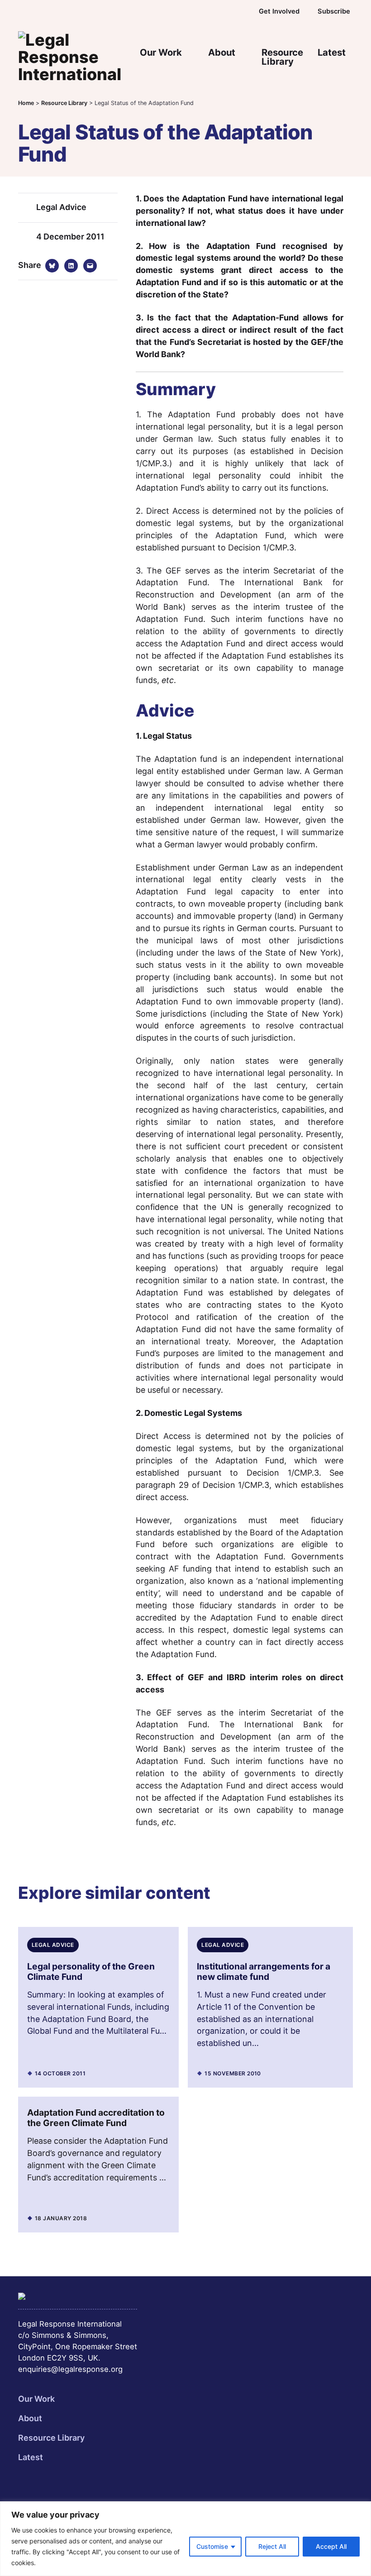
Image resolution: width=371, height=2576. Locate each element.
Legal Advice (61, 207)
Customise (212, 2546)
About (222, 52)
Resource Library (282, 57)
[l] (218, 11)
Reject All (272, 2546)
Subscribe (334, 11)
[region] (185, 2539)
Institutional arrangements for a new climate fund (264, 1971)
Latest (332, 52)
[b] (198, 11)
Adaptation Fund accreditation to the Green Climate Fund (96, 2118)
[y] (238, 11)
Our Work (161, 52)
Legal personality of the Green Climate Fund (91, 1971)
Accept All (331, 2546)
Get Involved (279, 11)
